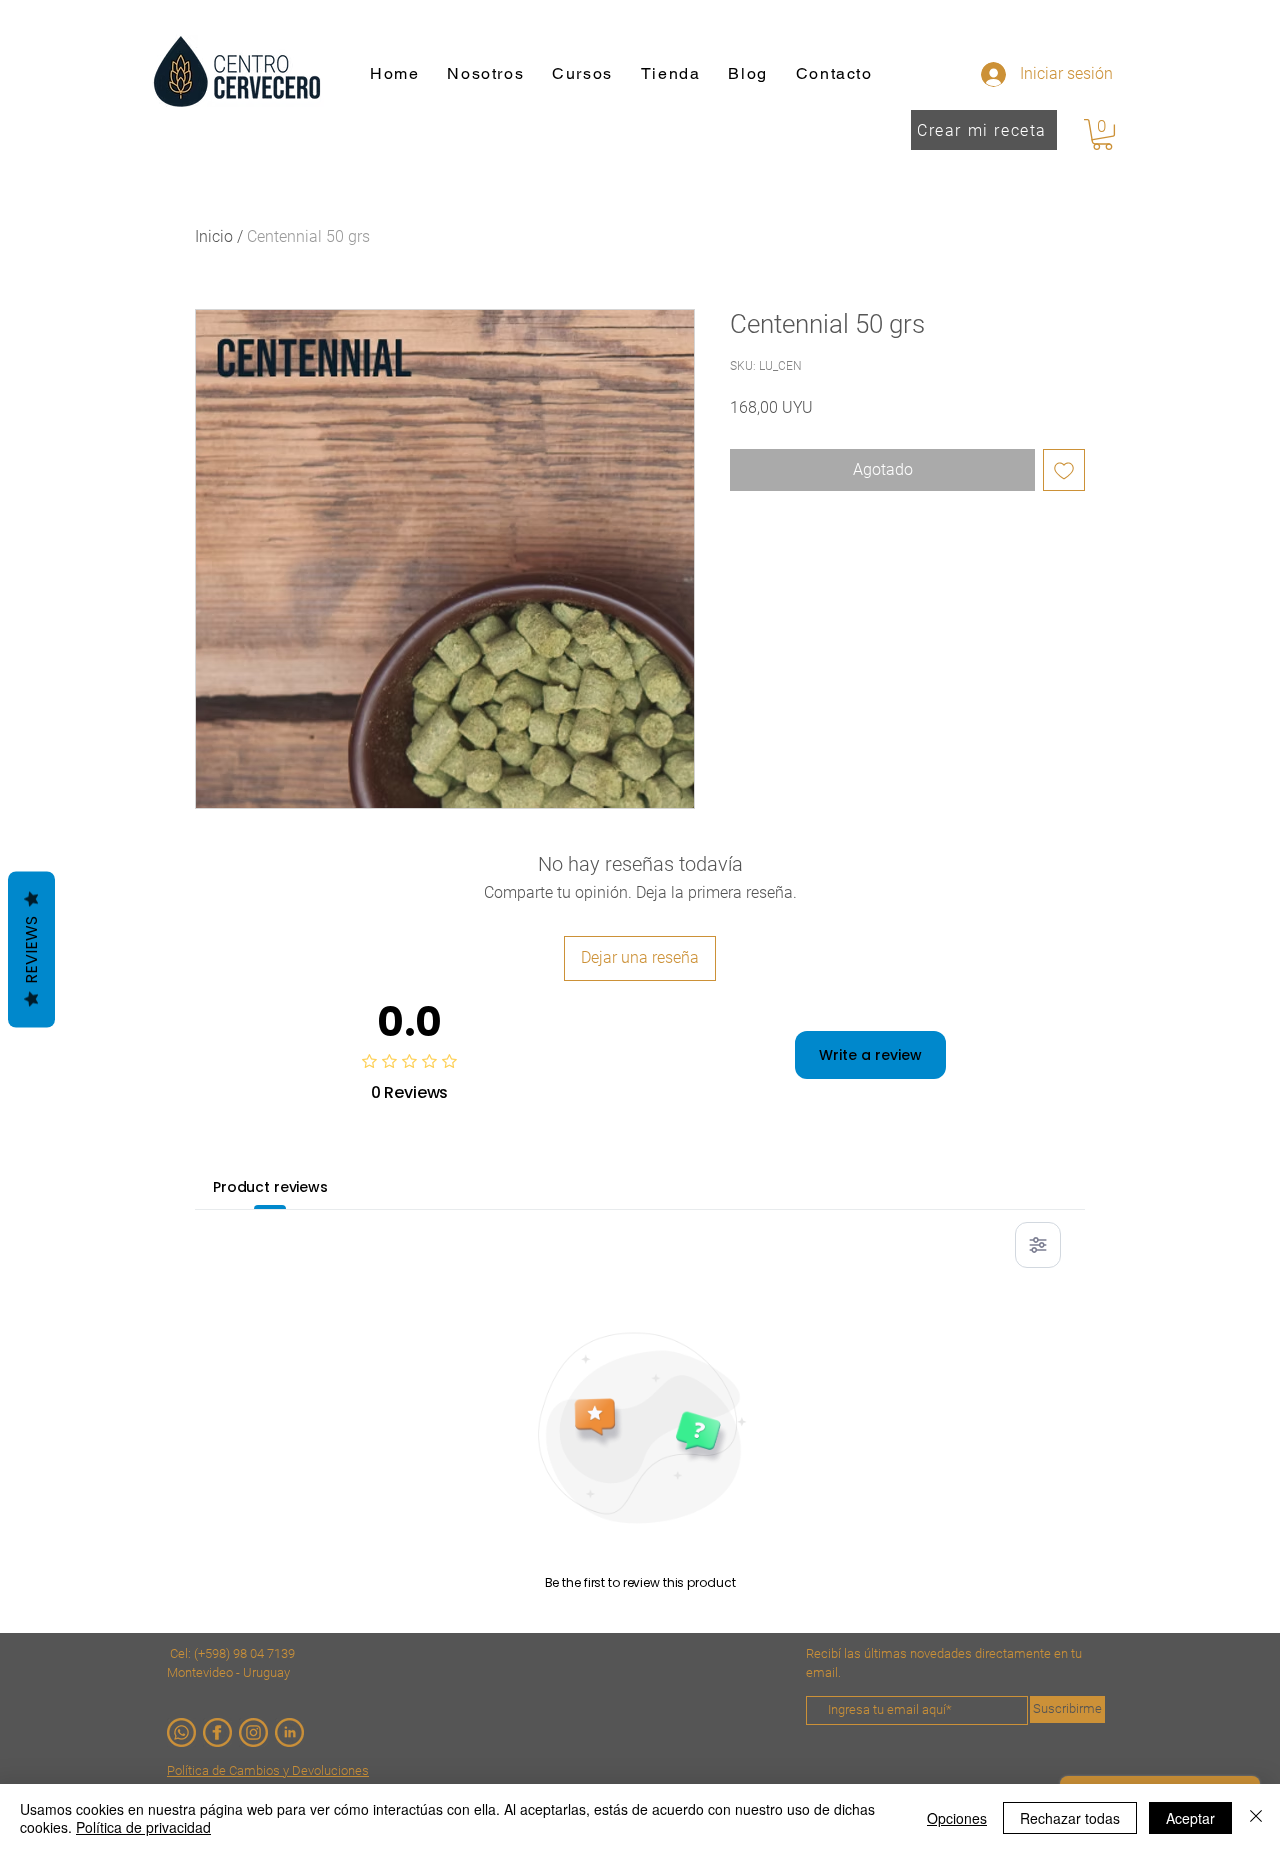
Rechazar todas (1070, 1818)
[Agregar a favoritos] (1064, 470)
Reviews (31, 950)
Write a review (870, 1055)
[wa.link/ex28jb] (181, 1732)
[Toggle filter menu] (1038, 1245)
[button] (1102, 134)
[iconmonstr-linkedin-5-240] (289, 1732)
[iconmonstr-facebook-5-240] (217, 1732)
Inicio (214, 236)
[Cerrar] (1256, 1818)
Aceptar (1190, 1818)
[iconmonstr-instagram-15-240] (253, 1732)
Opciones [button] (957, 1818)
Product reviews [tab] (270, 1187)
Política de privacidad (143, 1827)
